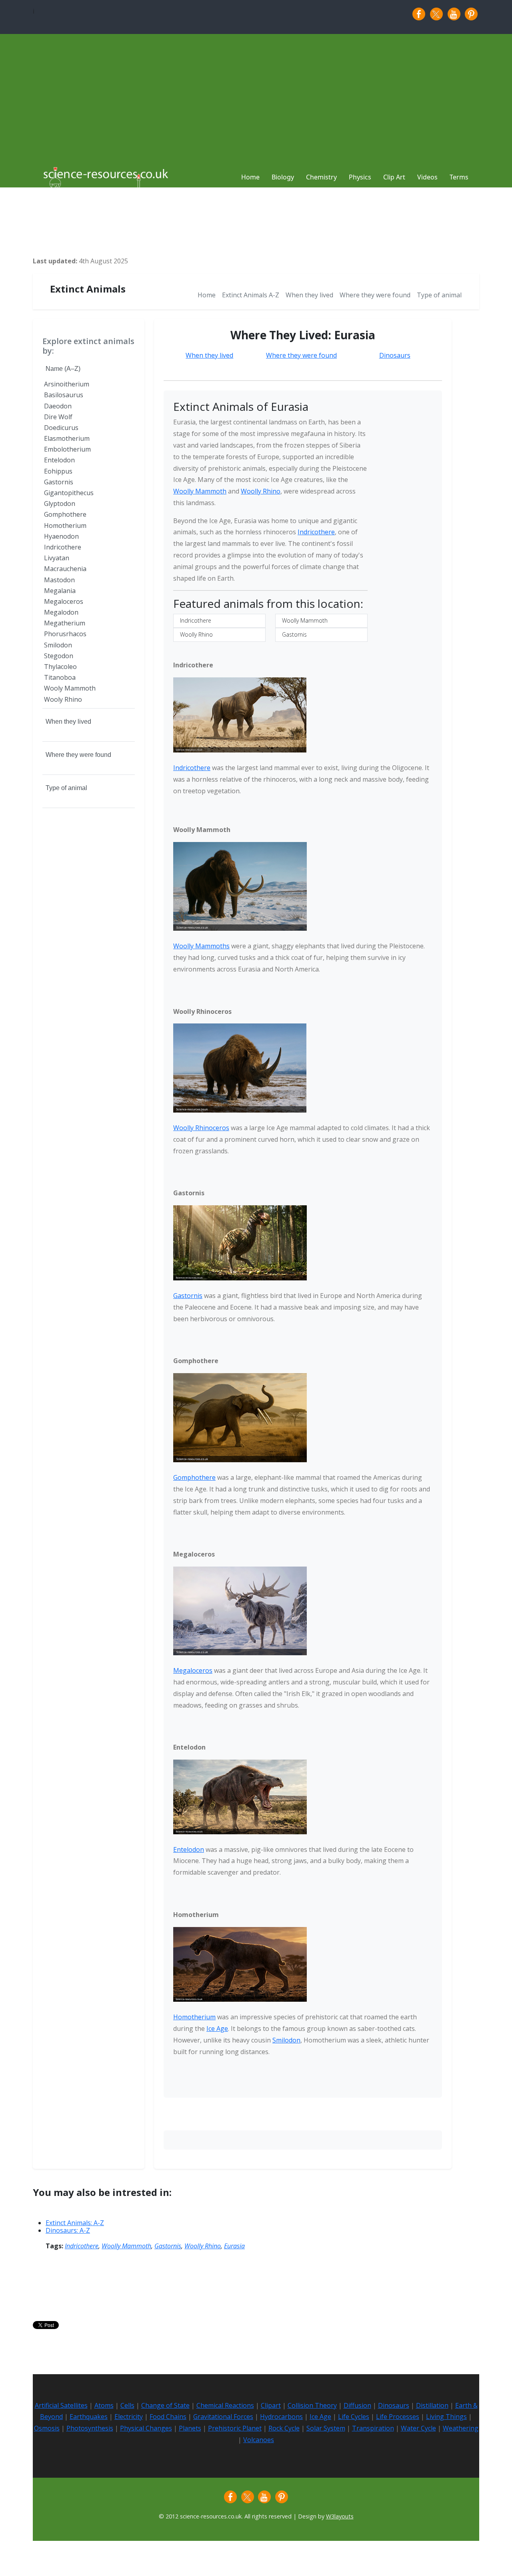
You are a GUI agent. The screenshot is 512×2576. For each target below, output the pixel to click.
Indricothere (316, 532)
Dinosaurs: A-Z (68, 2230)
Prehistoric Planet (235, 2428)
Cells (127, 2405)
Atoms (104, 2405)
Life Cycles (354, 2417)
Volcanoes (259, 2440)
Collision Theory (312, 2405)
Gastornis (294, 634)
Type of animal (439, 295)
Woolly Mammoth (200, 491)
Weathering (461, 2428)
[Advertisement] (256, 94)
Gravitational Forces (223, 2417)
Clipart (271, 2405)
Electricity (129, 2417)
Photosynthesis (90, 2428)
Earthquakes (89, 2417)
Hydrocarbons (281, 2417)
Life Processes (398, 2417)
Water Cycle (418, 2428)
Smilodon (286, 2040)
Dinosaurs (395, 355)
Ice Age (217, 2029)
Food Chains (168, 2417)
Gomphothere (194, 1477)
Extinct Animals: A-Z (75, 2223)
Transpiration (373, 2428)
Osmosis (47, 2428)
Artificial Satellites (61, 2405)
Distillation (432, 2405)
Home (207, 295)
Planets (190, 2428)
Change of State (165, 2405)
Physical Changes (146, 2428)
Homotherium (194, 2017)
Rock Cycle (284, 2428)
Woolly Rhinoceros (201, 1128)
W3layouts (340, 2516)
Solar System (326, 2428)
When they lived (309, 295)
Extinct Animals (88, 289)
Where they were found (375, 295)
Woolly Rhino (261, 491)
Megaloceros (193, 1670)
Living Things (446, 2417)
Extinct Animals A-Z (251, 295)
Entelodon (189, 1849)
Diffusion (357, 2405)
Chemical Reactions (225, 2405)
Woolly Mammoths (201, 946)
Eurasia (234, 2246)
